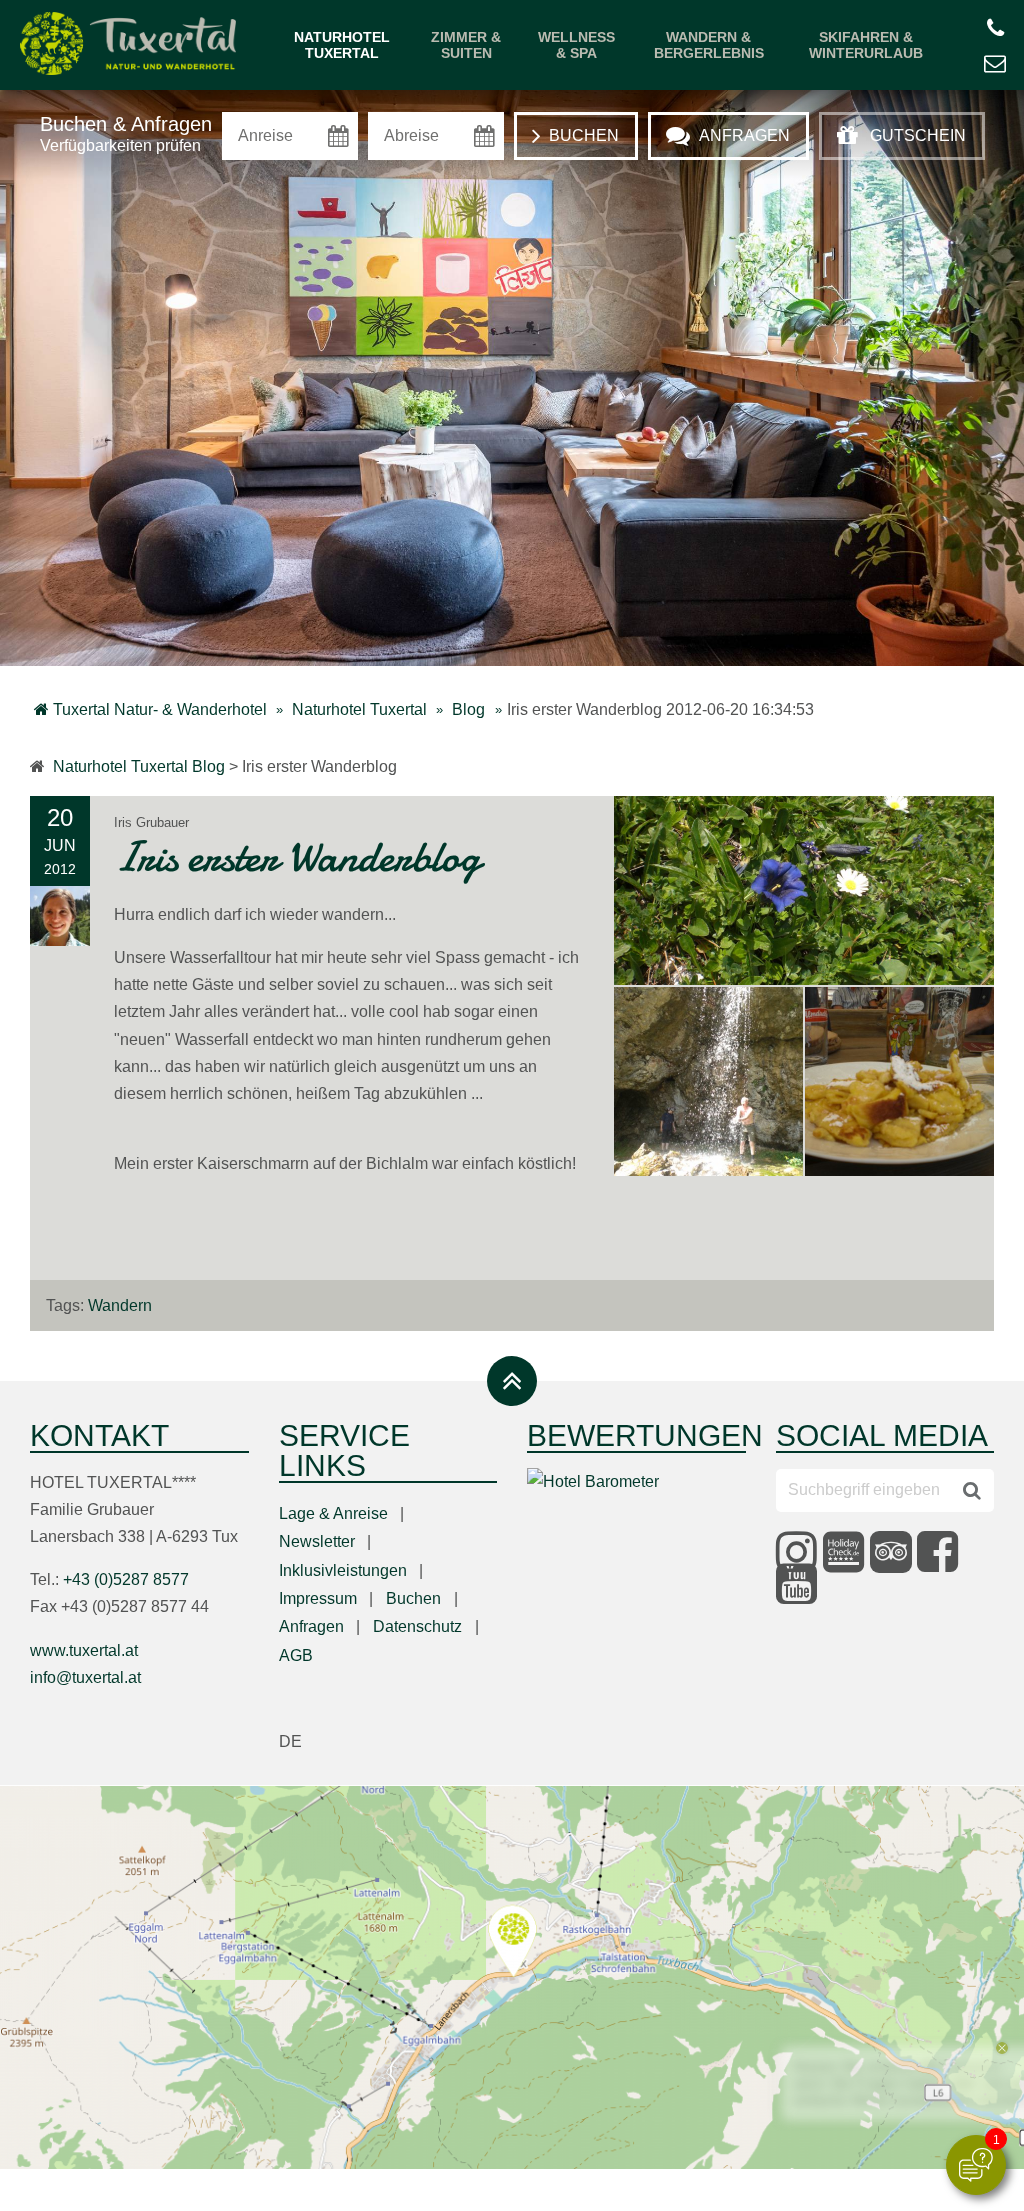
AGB (296, 1655)
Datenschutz (417, 1626)
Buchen (413, 1598)
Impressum (318, 1598)
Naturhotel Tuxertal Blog (139, 766)
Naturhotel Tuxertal (342, 45)
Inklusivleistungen (343, 1570)
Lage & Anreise (333, 1513)
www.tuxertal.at (84, 1650)
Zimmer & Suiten (466, 45)
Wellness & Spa (576, 45)
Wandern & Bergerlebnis (709, 45)
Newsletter (317, 1541)
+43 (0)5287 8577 (126, 1579)
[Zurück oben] (512, 1381)
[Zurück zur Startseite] (128, 45)
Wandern (120, 1305)
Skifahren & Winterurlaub (866, 45)
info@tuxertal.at (85, 1677)
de (290, 1741)
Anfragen (311, 1626)
